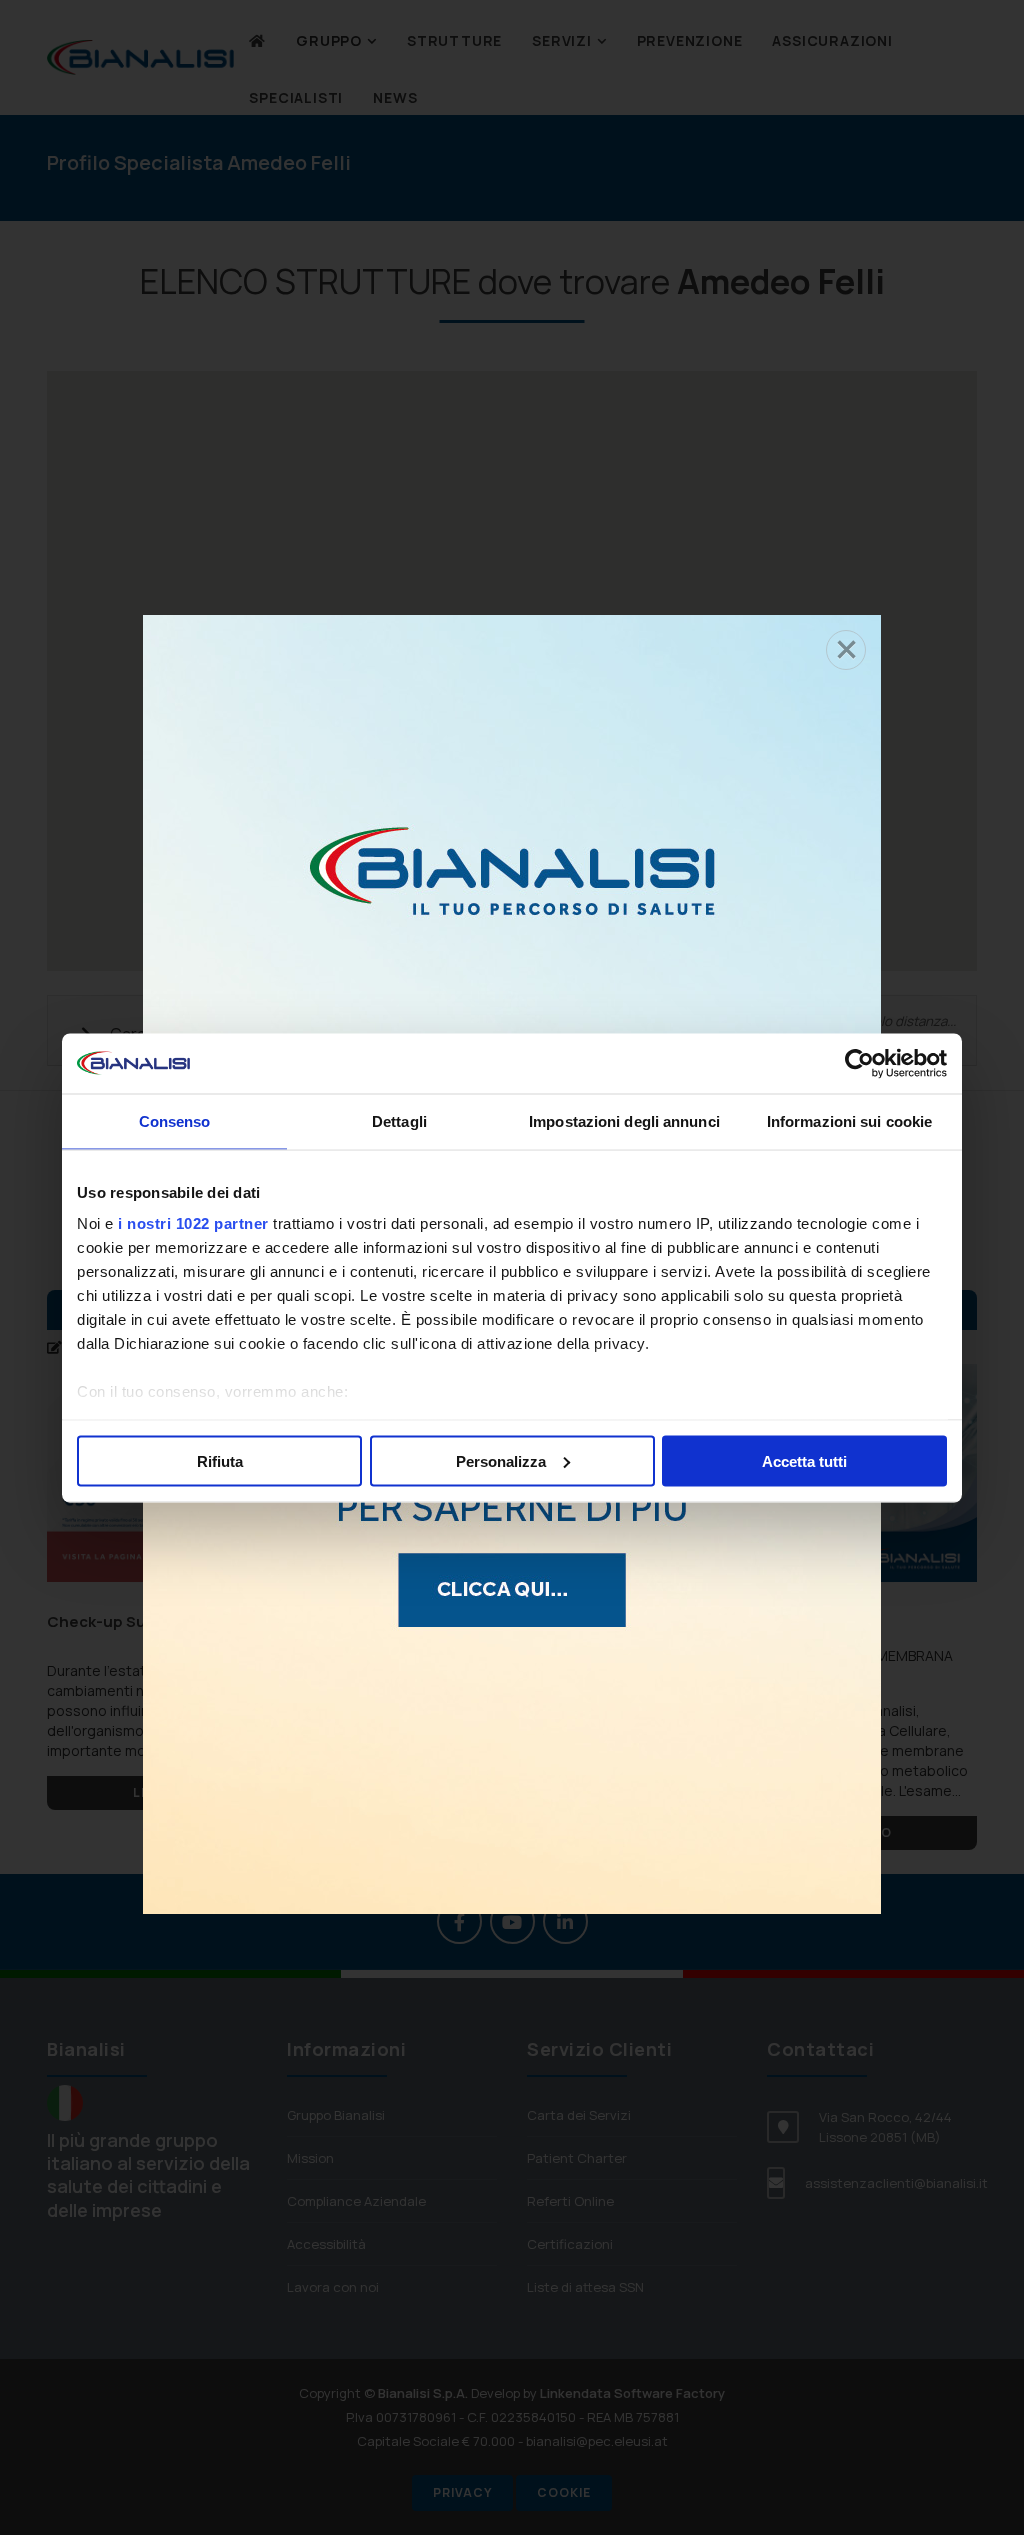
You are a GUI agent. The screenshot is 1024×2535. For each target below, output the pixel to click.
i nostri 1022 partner (193, 1223)
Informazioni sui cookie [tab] (849, 1120)
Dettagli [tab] (399, 1120)
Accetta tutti (804, 1460)
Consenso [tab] (175, 1120)
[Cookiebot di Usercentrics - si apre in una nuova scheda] (859, 1063)
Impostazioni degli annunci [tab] (624, 1120)
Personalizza (501, 1460)
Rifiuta (220, 1460)
